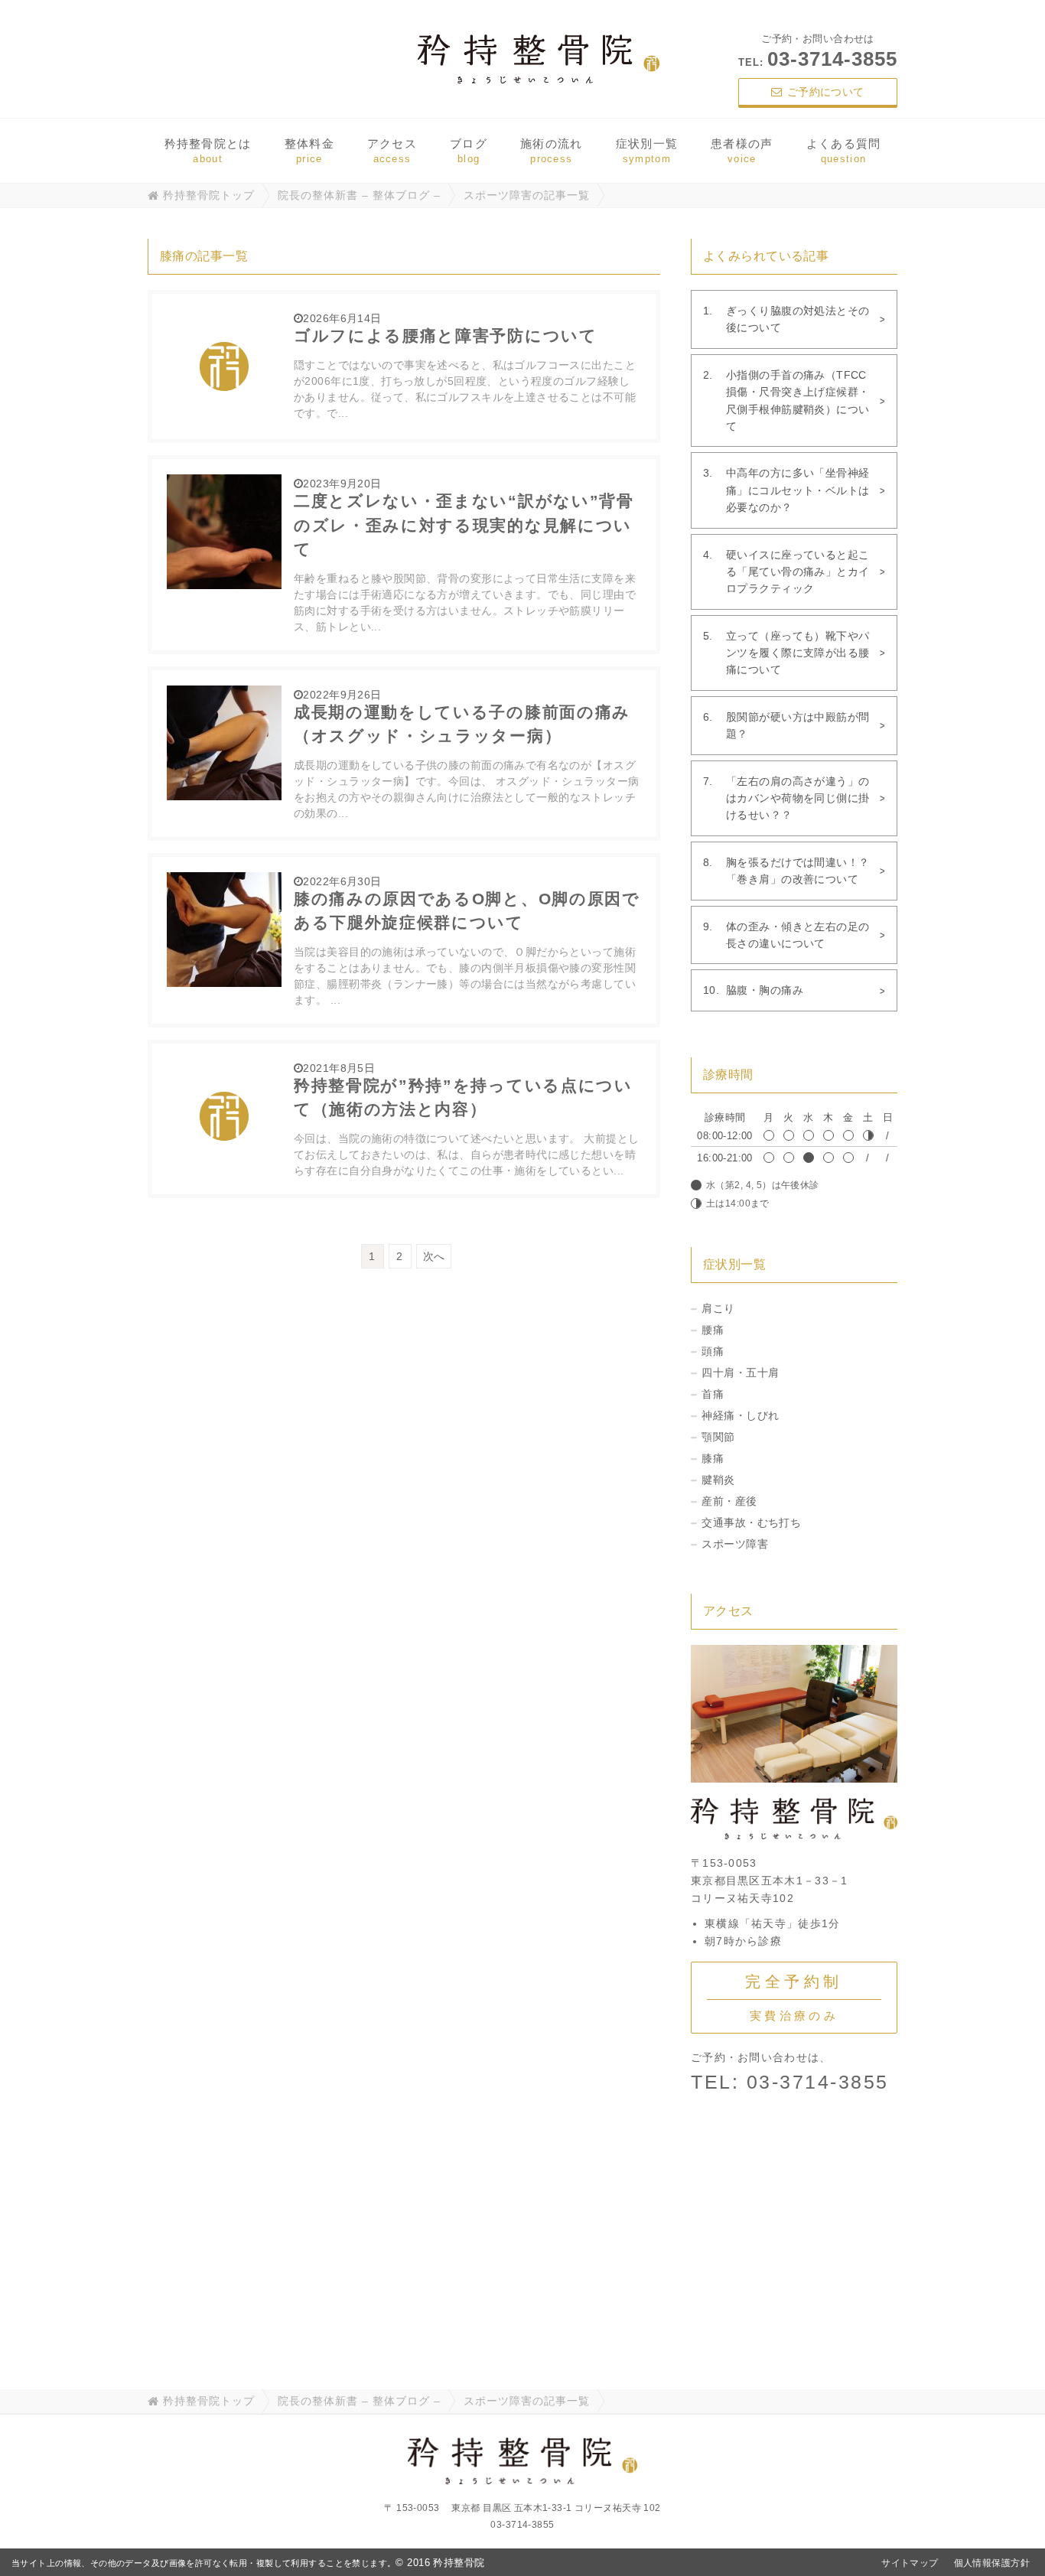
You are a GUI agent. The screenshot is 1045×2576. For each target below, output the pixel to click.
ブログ (469, 151)
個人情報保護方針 (992, 2563)
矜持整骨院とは (208, 151)
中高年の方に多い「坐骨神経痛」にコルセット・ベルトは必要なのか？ (798, 490)
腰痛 (713, 1330)
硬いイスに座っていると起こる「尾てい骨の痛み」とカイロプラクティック (798, 572)
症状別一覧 (647, 151)
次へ (434, 1256)
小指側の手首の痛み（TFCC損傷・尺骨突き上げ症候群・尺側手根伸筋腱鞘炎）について (798, 401)
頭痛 (713, 1351)
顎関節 (718, 1437)
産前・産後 (729, 1501)
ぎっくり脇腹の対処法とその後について (798, 319)
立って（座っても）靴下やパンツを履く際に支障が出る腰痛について (798, 653)
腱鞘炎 (718, 1480)
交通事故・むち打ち (751, 1522)
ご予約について (826, 92)
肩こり (718, 1308)
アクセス (392, 151)
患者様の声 (742, 151)
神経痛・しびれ (740, 1415)
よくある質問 (844, 151)
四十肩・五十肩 (740, 1373)
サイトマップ (910, 2563)
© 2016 (440, 2563)
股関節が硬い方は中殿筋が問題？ (798, 725)
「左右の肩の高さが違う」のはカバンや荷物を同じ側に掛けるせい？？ (798, 798)
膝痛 (713, 1458)
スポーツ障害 (735, 1544)
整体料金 (309, 151)
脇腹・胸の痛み (765, 990)
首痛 (713, 1394)
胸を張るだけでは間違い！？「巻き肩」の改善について (798, 871)
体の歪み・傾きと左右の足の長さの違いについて (798, 935)
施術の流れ (552, 151)
